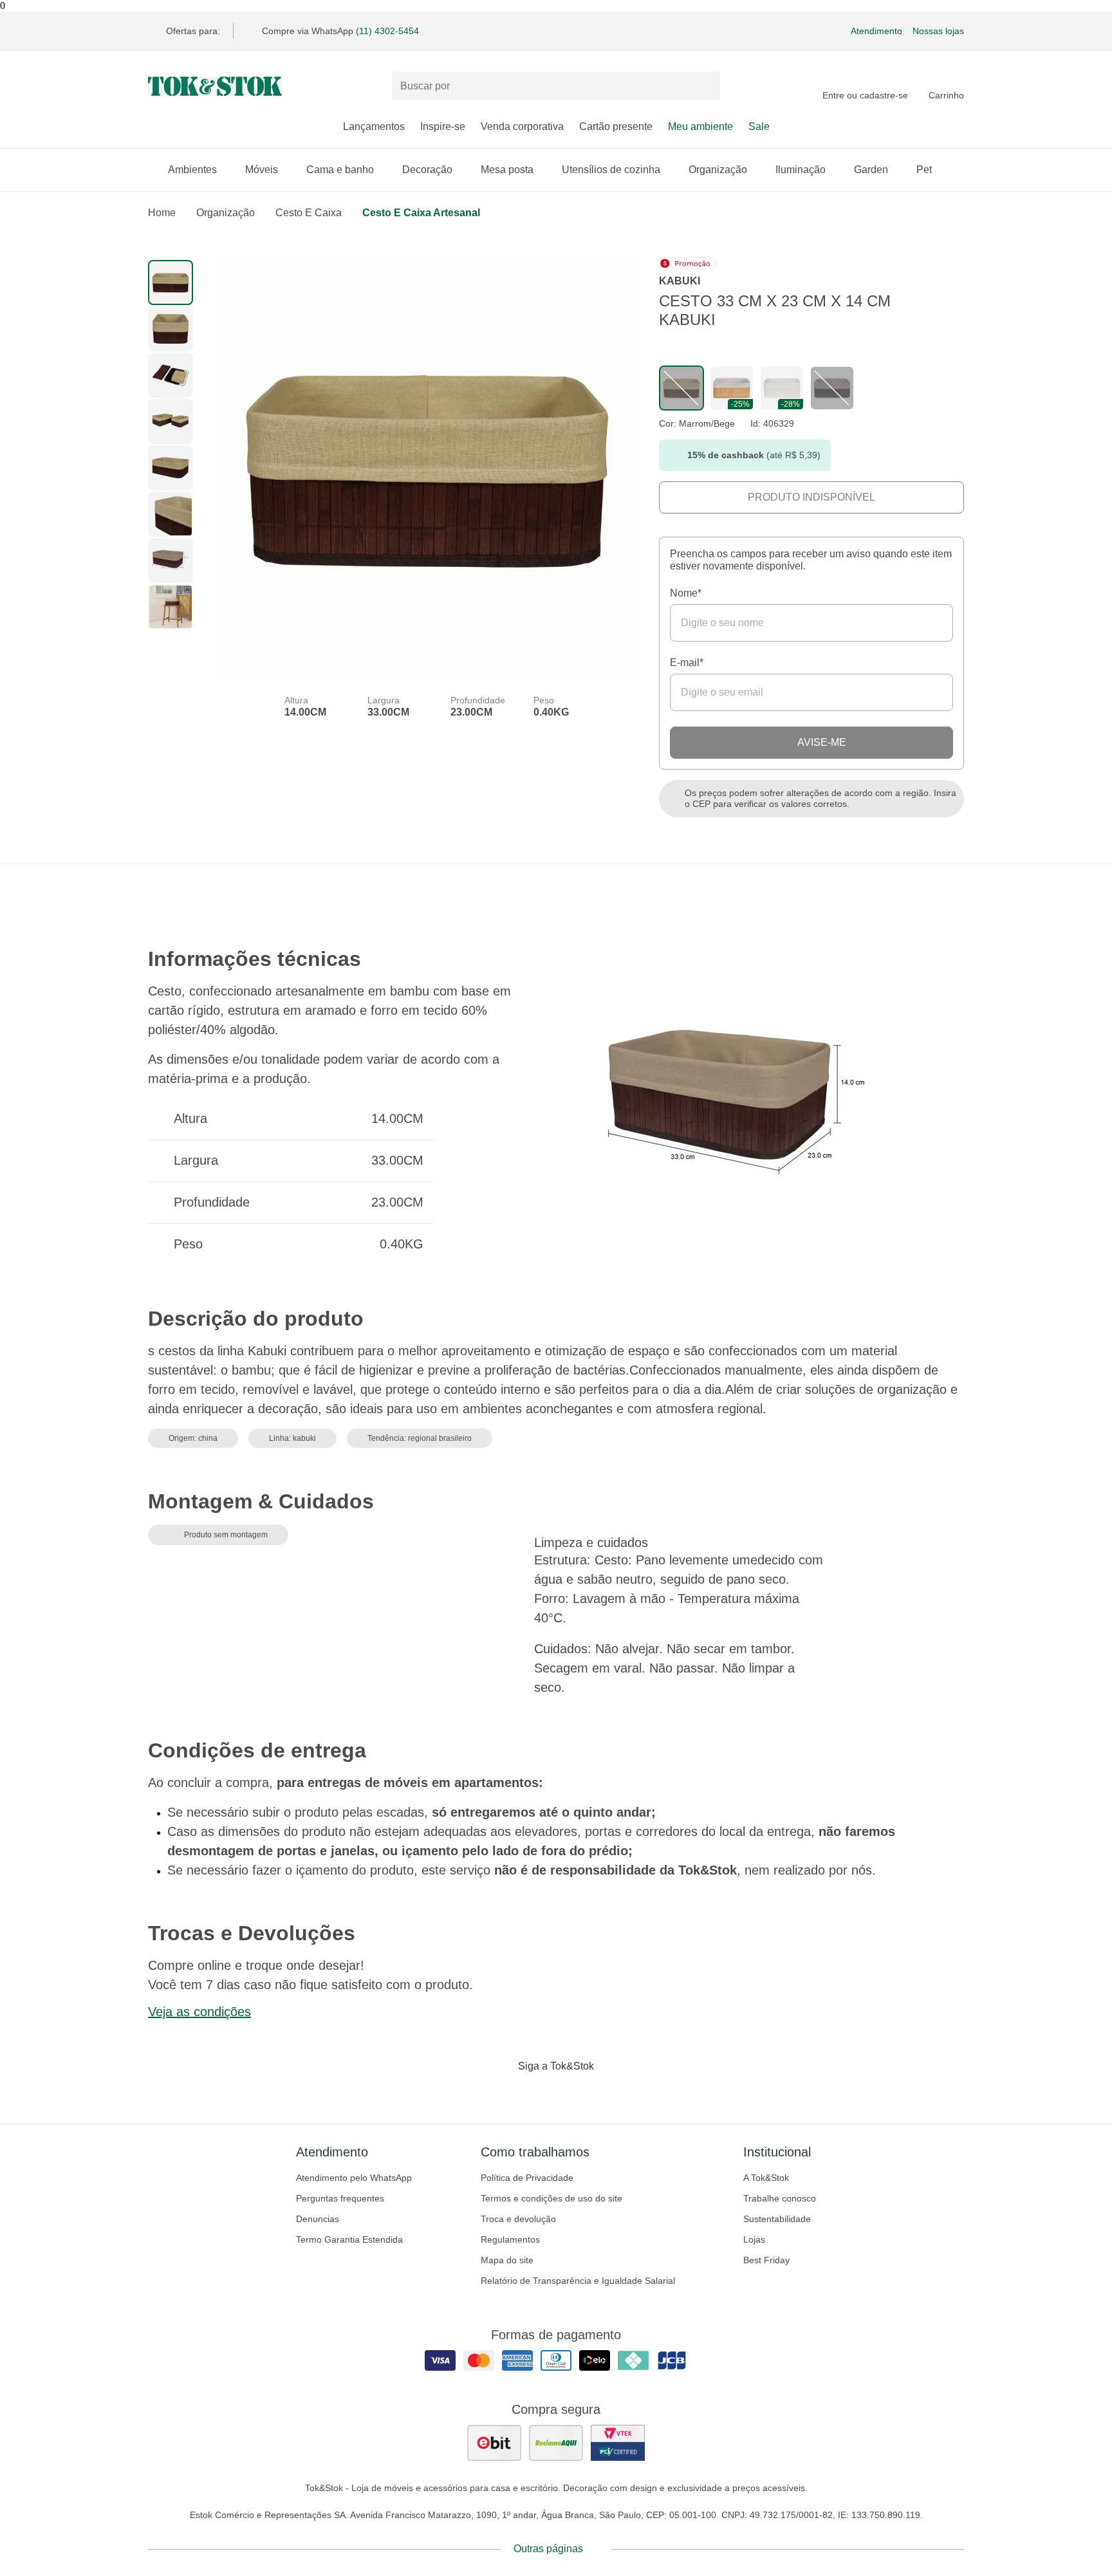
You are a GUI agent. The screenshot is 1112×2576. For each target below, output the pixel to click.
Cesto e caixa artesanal (421, 213)
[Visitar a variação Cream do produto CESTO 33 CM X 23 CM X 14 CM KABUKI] (732, 388)
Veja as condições (199, 2012)
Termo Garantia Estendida (349, 2239)
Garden (871, 170)
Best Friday (766, 2260)
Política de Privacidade (527, 2178)
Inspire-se (443, 126)
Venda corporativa (522, 126)
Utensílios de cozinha (611, 170)
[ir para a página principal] (215, 86)
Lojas (754, 2239)
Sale (759, 126)
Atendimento (876, 31)
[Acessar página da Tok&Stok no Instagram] (538, 2093)
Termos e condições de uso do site (551, 2198)
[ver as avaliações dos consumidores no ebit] (494, 2443)
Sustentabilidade (777, 2219)
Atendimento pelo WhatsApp (354, 2178)
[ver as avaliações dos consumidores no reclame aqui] (556, 2443)
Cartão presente (616, 126)
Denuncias (318, 2219)
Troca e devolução (518, 2219)
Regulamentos (510, 2239)
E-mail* (687, 663)
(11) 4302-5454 (387, 31)
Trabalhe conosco (780, 2198)
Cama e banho (340, 170)
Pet (924, 170)
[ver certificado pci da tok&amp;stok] (618, 2443)
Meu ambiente (700, 126)
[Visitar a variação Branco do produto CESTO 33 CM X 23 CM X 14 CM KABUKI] (782, 388)
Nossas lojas (938, 31)
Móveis (262, 170)
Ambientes (192, 170)
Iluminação (801, 170)
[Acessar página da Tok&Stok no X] (610, 2093)
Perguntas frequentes (340, 2198)
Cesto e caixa (309, 213)
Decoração (427, 170)
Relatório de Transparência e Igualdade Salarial (578, 2281)
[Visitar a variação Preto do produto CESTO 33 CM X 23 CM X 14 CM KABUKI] (832, 388)
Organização (718, 170)
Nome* (686, 593)
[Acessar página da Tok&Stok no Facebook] (502, 2093)
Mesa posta (507, 170)
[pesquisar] (705, 86)
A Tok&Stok (766, 2178)
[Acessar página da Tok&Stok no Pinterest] (574, 2093)
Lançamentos (374, 126)
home (162, 213)
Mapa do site (507, 2260)
